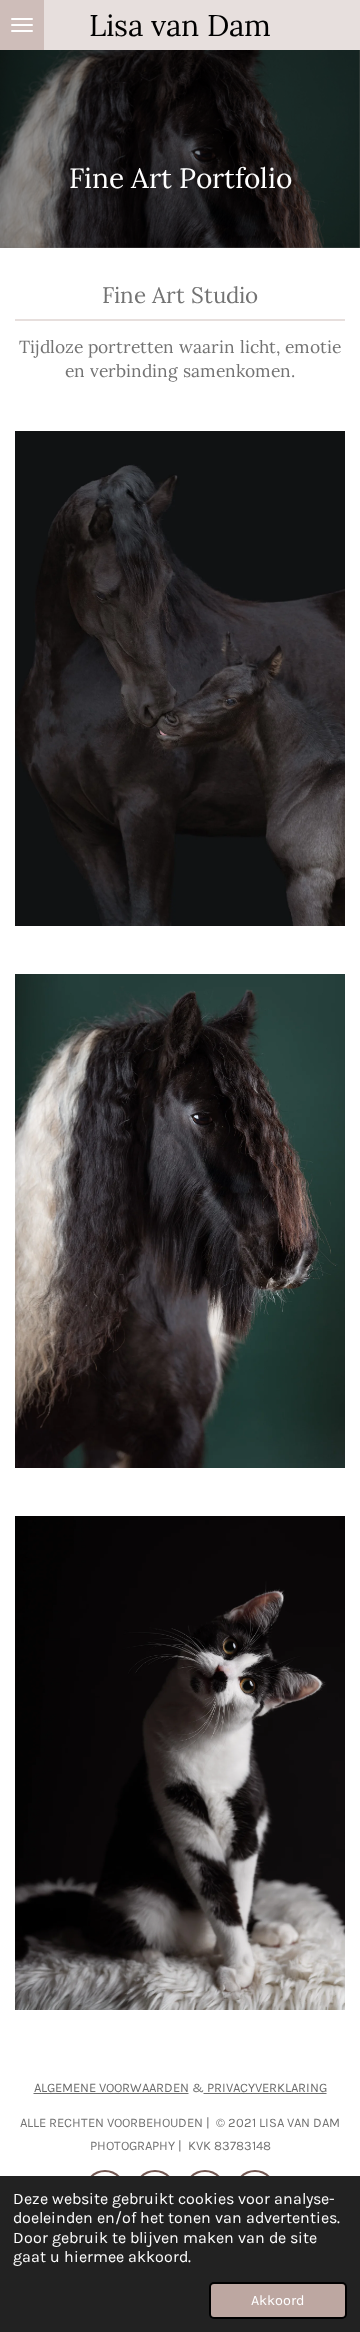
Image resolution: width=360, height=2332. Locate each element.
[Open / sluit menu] (22, 25)
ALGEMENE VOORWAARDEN (111, 2087)
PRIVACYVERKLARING (265, 2087)
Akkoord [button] (278, 2300)
